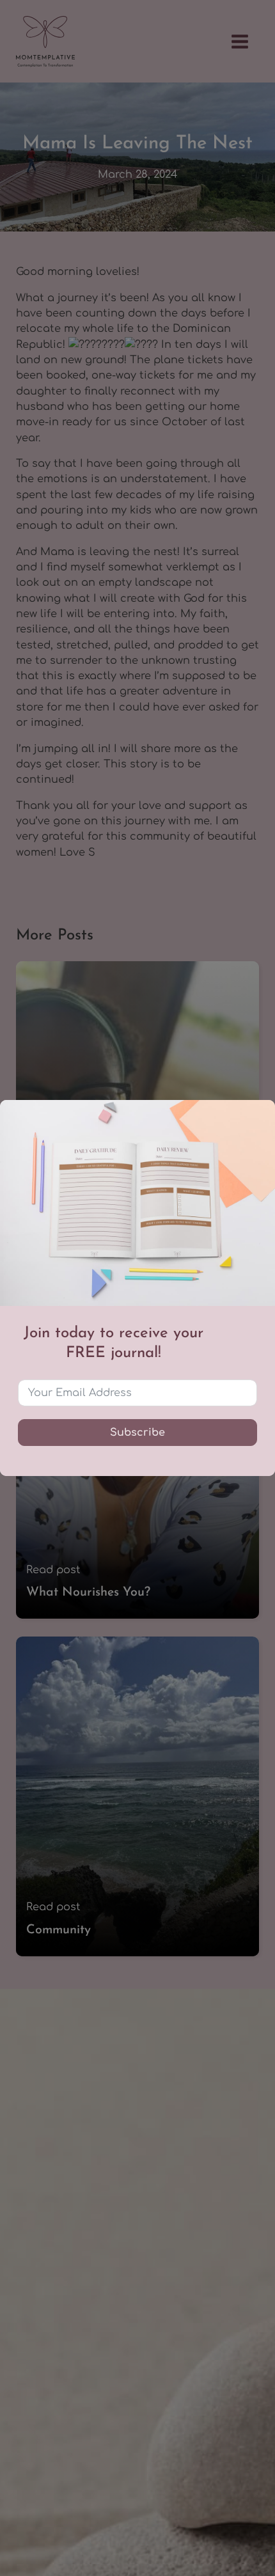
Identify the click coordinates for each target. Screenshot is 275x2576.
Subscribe (137, 1433)
